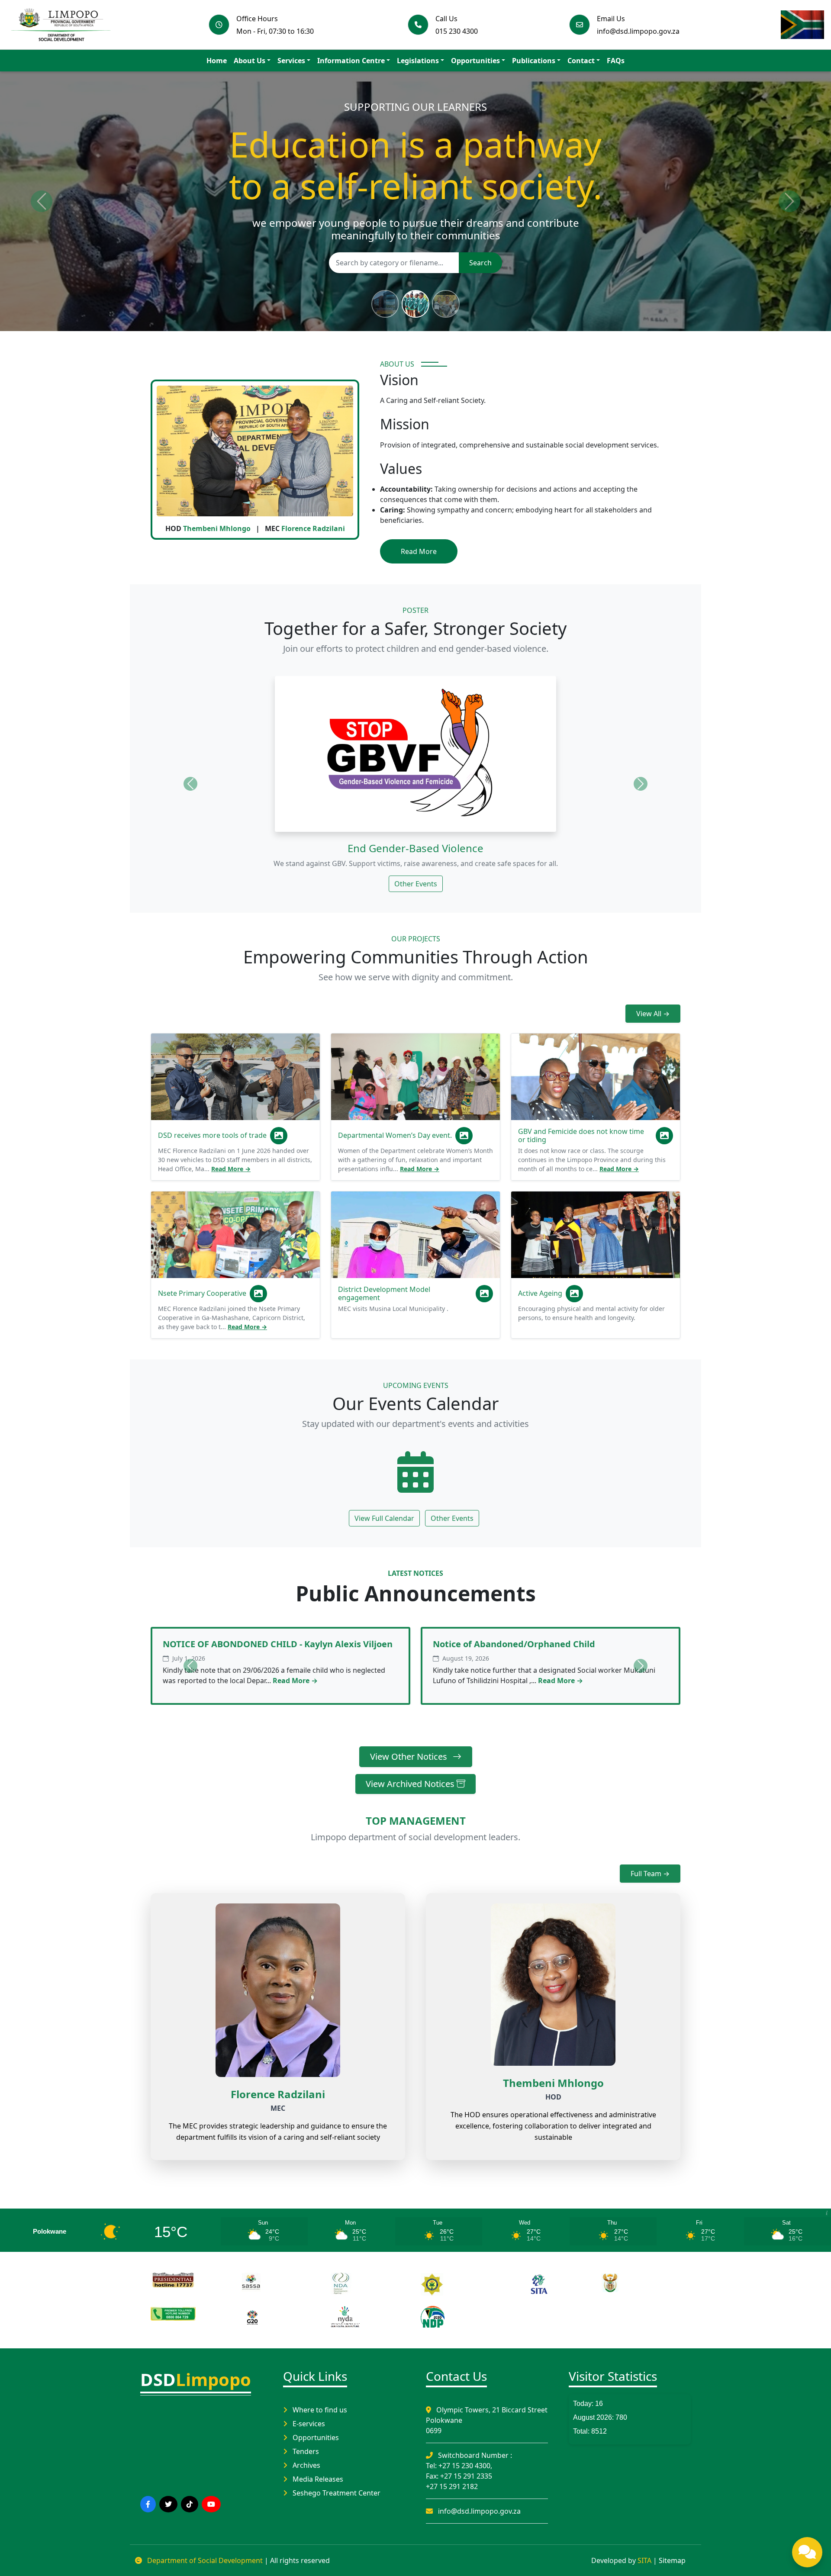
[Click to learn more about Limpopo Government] (190, 2313)
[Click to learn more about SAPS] (461, 2284)
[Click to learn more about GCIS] (641, 2283)
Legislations (418, 61)
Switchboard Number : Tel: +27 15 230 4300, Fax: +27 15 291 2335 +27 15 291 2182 (469, 2471)
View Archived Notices (411, 1784)
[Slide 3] (446, 304)
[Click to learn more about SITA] (551, 2283)
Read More (419, 551)
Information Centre (351, 61)
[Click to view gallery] (279, 1136)
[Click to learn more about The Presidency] (190, 2280)
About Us (250, 61)
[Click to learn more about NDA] (370, 2284)
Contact (581, 61)
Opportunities (475, 61)
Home (217, 61)
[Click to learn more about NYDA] (370, 2317)
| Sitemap (669, 2560)
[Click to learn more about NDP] (461, 2317)
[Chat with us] (807, 2552)
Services (291, 61)
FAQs (616, 61)
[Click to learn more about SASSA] (280, 2282)
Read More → (231, 1169)
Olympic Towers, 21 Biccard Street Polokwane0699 (487, 2420)
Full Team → (650, 1874)
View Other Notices (410, 1757)
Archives (306, 2465)
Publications (534, 61)
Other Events (416, 884)
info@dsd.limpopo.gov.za (478, 2511)
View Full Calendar (384, 1518)
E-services (308, 2424)
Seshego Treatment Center (336, 2493)
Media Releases (317, 2479)
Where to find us (319, 2410)
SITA (644, 2560)
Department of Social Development (205, 2560)
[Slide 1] (385, 304)
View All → (653, 1014)
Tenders (305, 2451)
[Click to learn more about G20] (280, 2317)
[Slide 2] (415, 304)
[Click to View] (415, 1475)
